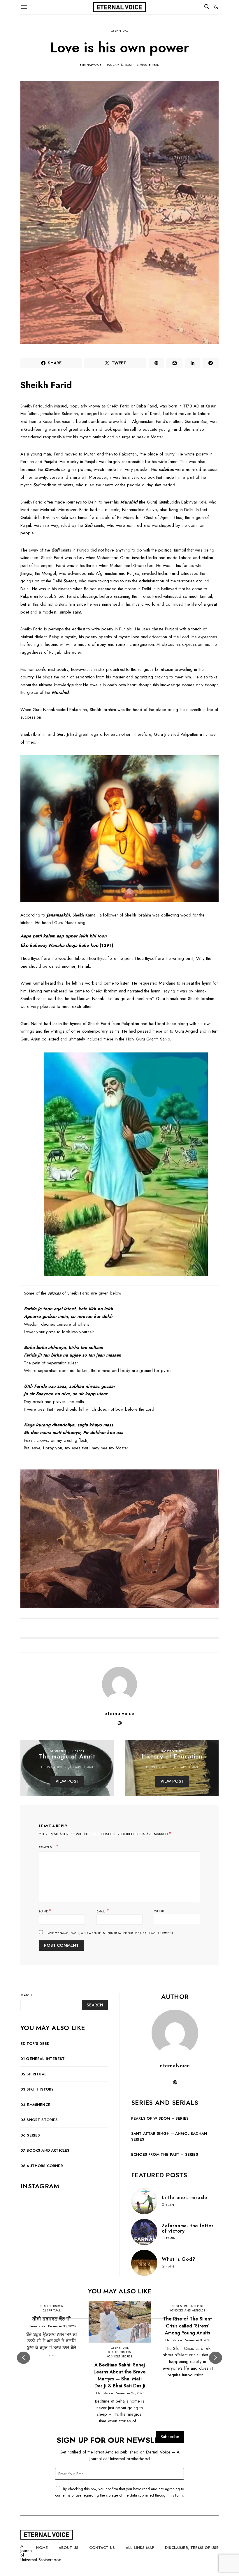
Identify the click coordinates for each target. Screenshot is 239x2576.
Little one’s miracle (185, 2198)
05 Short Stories (39, 2120)
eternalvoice (91, 65)
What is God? (179, 2259)
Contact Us (102, 2548)
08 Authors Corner (42, 2166)
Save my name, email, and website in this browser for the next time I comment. (110, 1933)
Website (160, 1911)
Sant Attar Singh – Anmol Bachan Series (169, 2136)
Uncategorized (172, 1751)
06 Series (30, 2135)
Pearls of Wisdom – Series (160, 2118)
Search (26, 1995)
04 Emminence (35, 2105)
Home (42, 2548)
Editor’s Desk (35, 2044)
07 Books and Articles (45, 2150)
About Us (68, 2548)
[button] (216, 7)
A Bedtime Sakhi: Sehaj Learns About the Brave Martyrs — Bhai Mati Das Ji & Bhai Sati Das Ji (120, 2375)
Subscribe (170, 2437)
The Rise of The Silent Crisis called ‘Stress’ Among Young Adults (188, 2326)
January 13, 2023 (119, 65)
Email (103, 1911)
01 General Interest (43, 2059)
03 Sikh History (37, 2089)
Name (45, 1911)
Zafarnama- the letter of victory (188, 2228)
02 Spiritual (120, 31)
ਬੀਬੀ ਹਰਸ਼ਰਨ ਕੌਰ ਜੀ (52, 2319)
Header (78, 1751)
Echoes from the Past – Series (165, 2154)
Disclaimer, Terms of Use (192, 2548)
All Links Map (140, 2548)
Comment (47, 1847)
